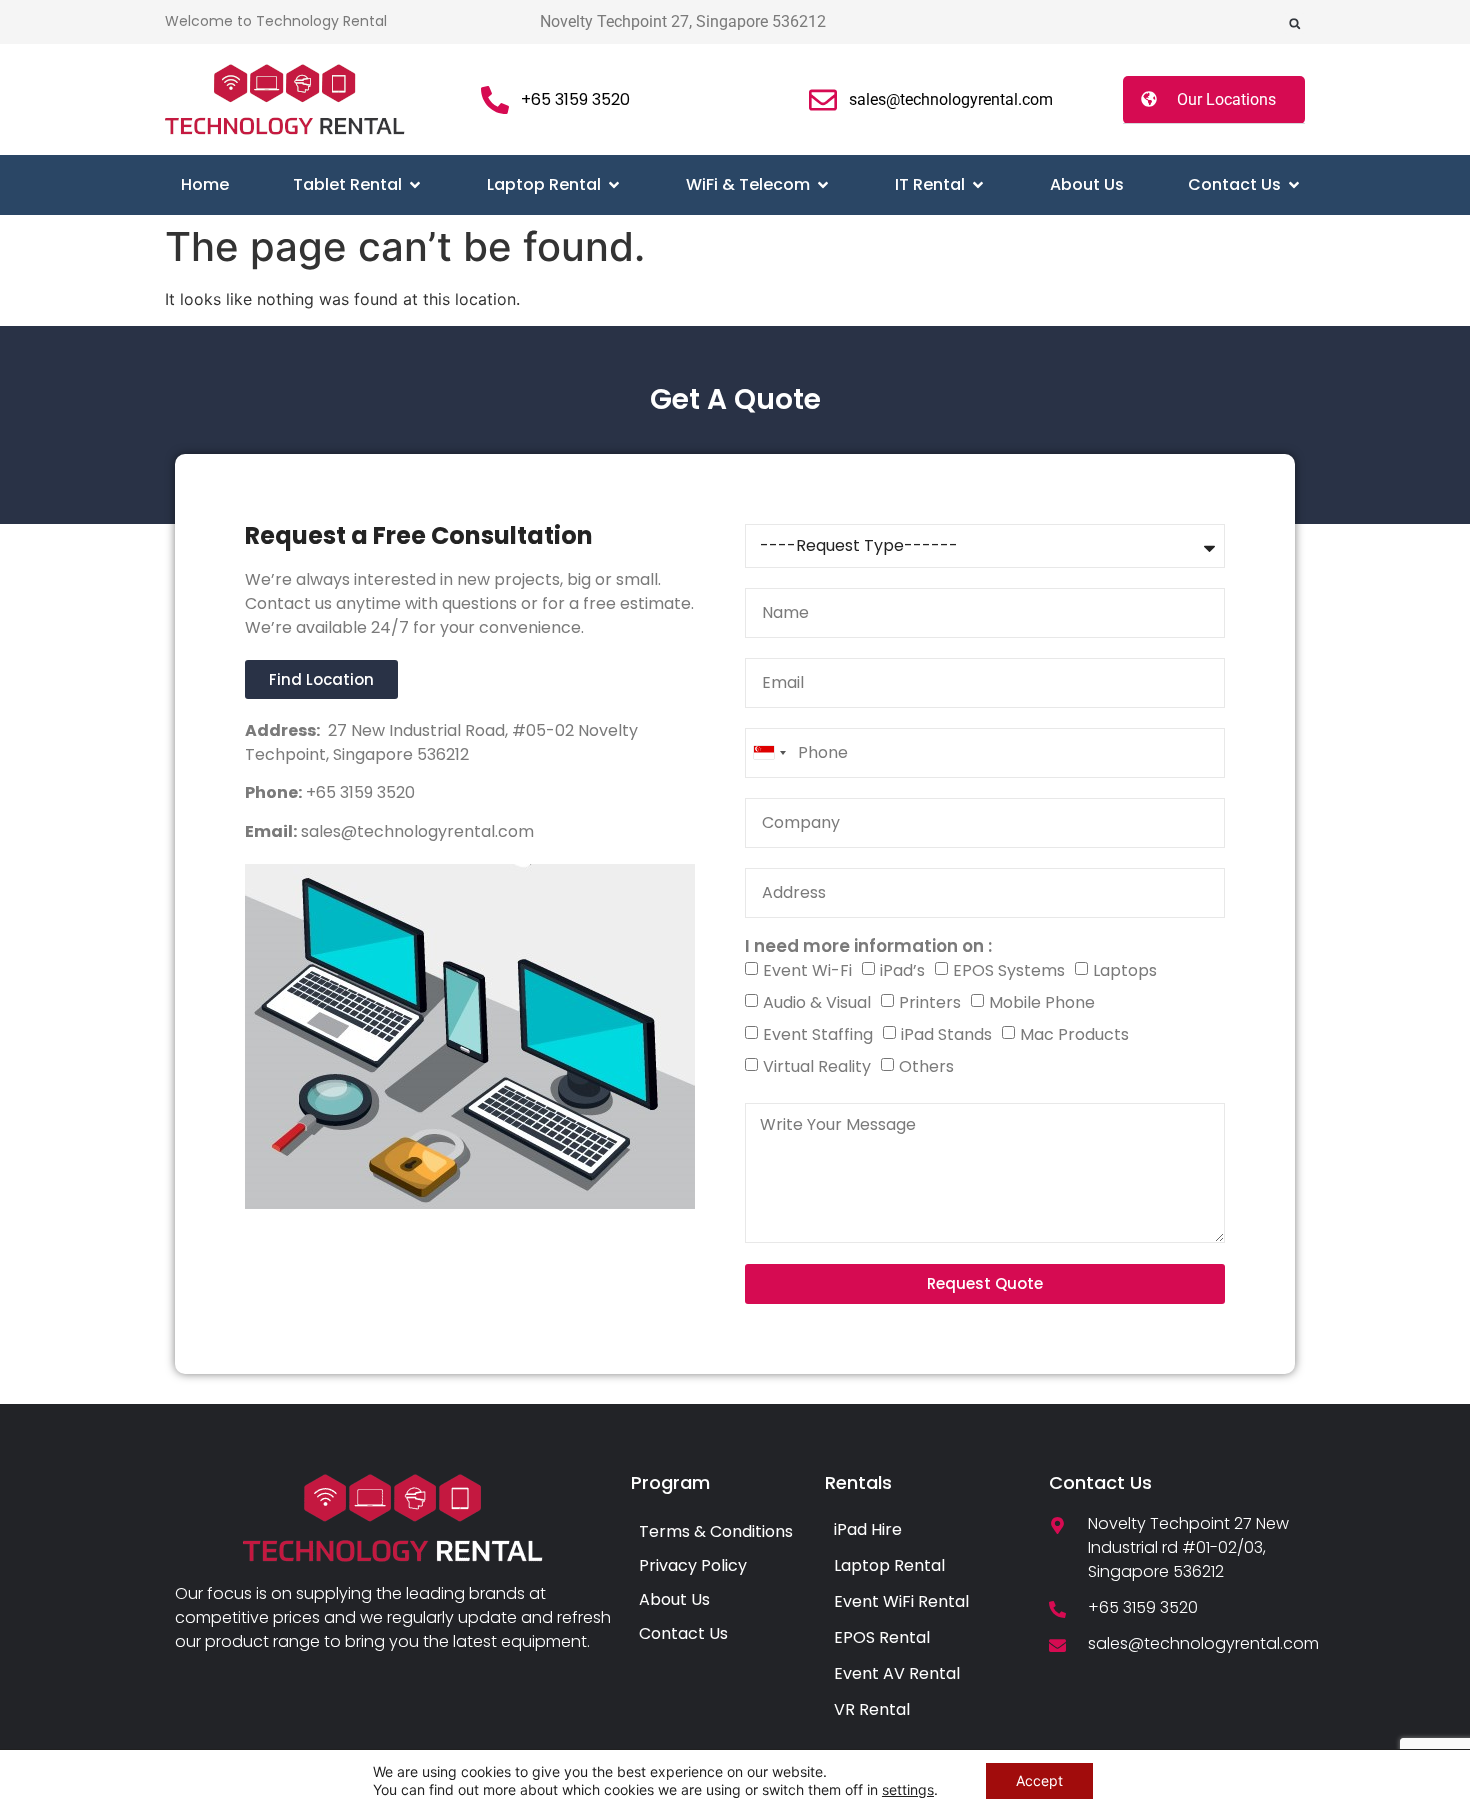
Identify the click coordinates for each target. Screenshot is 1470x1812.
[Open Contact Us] (1294, 185)
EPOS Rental (882, 1637)
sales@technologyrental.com (415, 831)
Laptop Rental (889, 1565)
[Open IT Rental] (978, 185)
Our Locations (1226, 99)
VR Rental (872, 1709)
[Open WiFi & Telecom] (823, 185)
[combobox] (769, 753)
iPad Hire (868, 1529)
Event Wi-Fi (807, 970)
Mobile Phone (1042, 1002)
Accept (1039, 1780)
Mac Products (1074, 1034)
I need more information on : (868, 946)
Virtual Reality (817, 1066)
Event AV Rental (897, 1673)
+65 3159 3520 (358, 792)
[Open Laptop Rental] (614, 185)
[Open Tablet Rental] (415, 185)
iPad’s (902, 970)
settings (908, 1789)
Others (926, 1066)
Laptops (1125, 970)
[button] (1294, 23)
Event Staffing (818, 1034)
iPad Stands (946, 1034)
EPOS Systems (1009, 970)
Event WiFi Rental (901, 1601)
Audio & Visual (817, 1002)
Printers (930, 1002)
